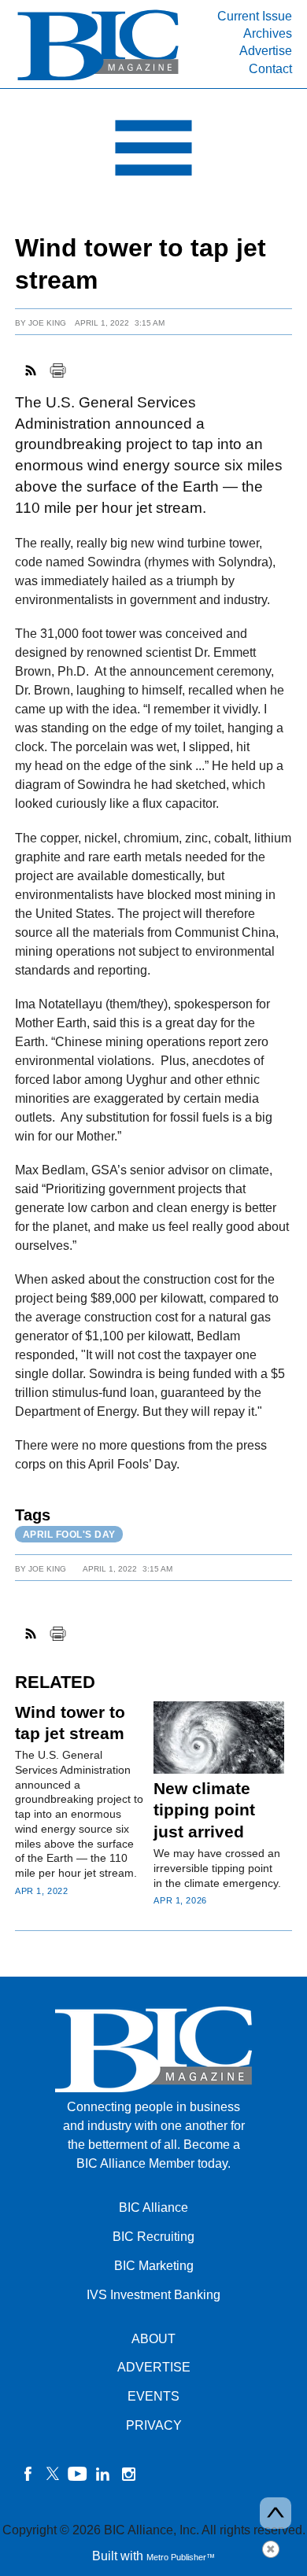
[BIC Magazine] (98, 79)
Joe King (47, 323)
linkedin (103, 2474)
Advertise (266, 51)
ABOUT (153, 2339)
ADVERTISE (154, 2367)
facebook (28, 2474)
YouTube (78, 2474)
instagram (128, 2474)
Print (57, 370)
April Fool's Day (69, 1535)
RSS (31, 370)
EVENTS (153, 2396)
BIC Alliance (153, 2207)
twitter (53, 2474)
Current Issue (255, 16)
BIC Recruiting (153, 2237)
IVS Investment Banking (153, 2295)
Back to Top (276, 2513)
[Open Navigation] (153, 152)
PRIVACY (154, 2425)
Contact (270, 69)
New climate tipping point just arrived (204, 1810)
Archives (268, 33)
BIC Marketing (154, 2266)
